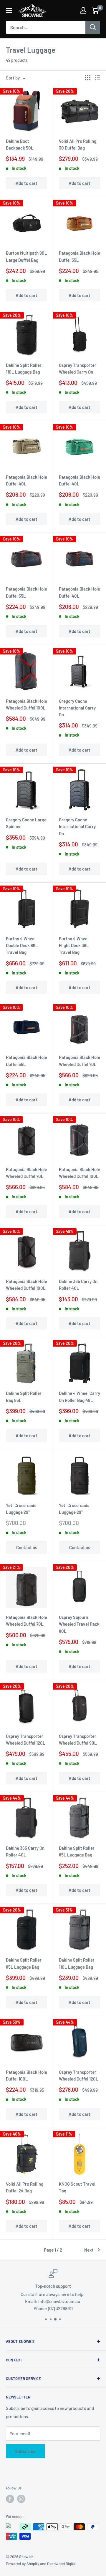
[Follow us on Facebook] (10, 2499)
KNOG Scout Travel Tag (77, 2187)
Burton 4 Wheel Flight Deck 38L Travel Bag (74, 945)
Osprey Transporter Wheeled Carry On (78, 368)
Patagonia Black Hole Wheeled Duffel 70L (79, 1061)
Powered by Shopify (23, 2564)
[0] (95, 10)
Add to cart (26, 183)
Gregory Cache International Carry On (77, 708)
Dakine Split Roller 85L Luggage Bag (77, 1851)
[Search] (93, 27)
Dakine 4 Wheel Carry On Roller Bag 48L (79, 1396)
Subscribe (25, 2451)
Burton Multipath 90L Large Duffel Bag (26, 256)
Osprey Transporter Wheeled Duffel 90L (78, 1739)
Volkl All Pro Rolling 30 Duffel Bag (78, 144)
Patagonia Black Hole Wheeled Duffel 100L (26, 704)
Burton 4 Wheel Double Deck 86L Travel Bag (22, 945)
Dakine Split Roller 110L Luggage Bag (24, 368)
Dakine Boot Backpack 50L (20, 144)
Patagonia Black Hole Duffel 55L (79, 256)
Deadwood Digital (62, 2564)
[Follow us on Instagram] (21, 2499)
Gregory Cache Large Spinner (26, 823)
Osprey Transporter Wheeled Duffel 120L (26, 1739)
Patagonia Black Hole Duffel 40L (26, 480)
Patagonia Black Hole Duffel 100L (26, 2075)
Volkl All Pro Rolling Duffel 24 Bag (25, 2187)
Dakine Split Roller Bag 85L (24, 1396)
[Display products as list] (97, 78)
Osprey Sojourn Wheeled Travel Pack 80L (79, 1624)
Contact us (27, 1547)
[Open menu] (9, 11)
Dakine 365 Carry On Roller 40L (78, 1285)
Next (89, 2250)
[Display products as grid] (88, 78)
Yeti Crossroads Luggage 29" (21, 1509)
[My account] (83, 10)
